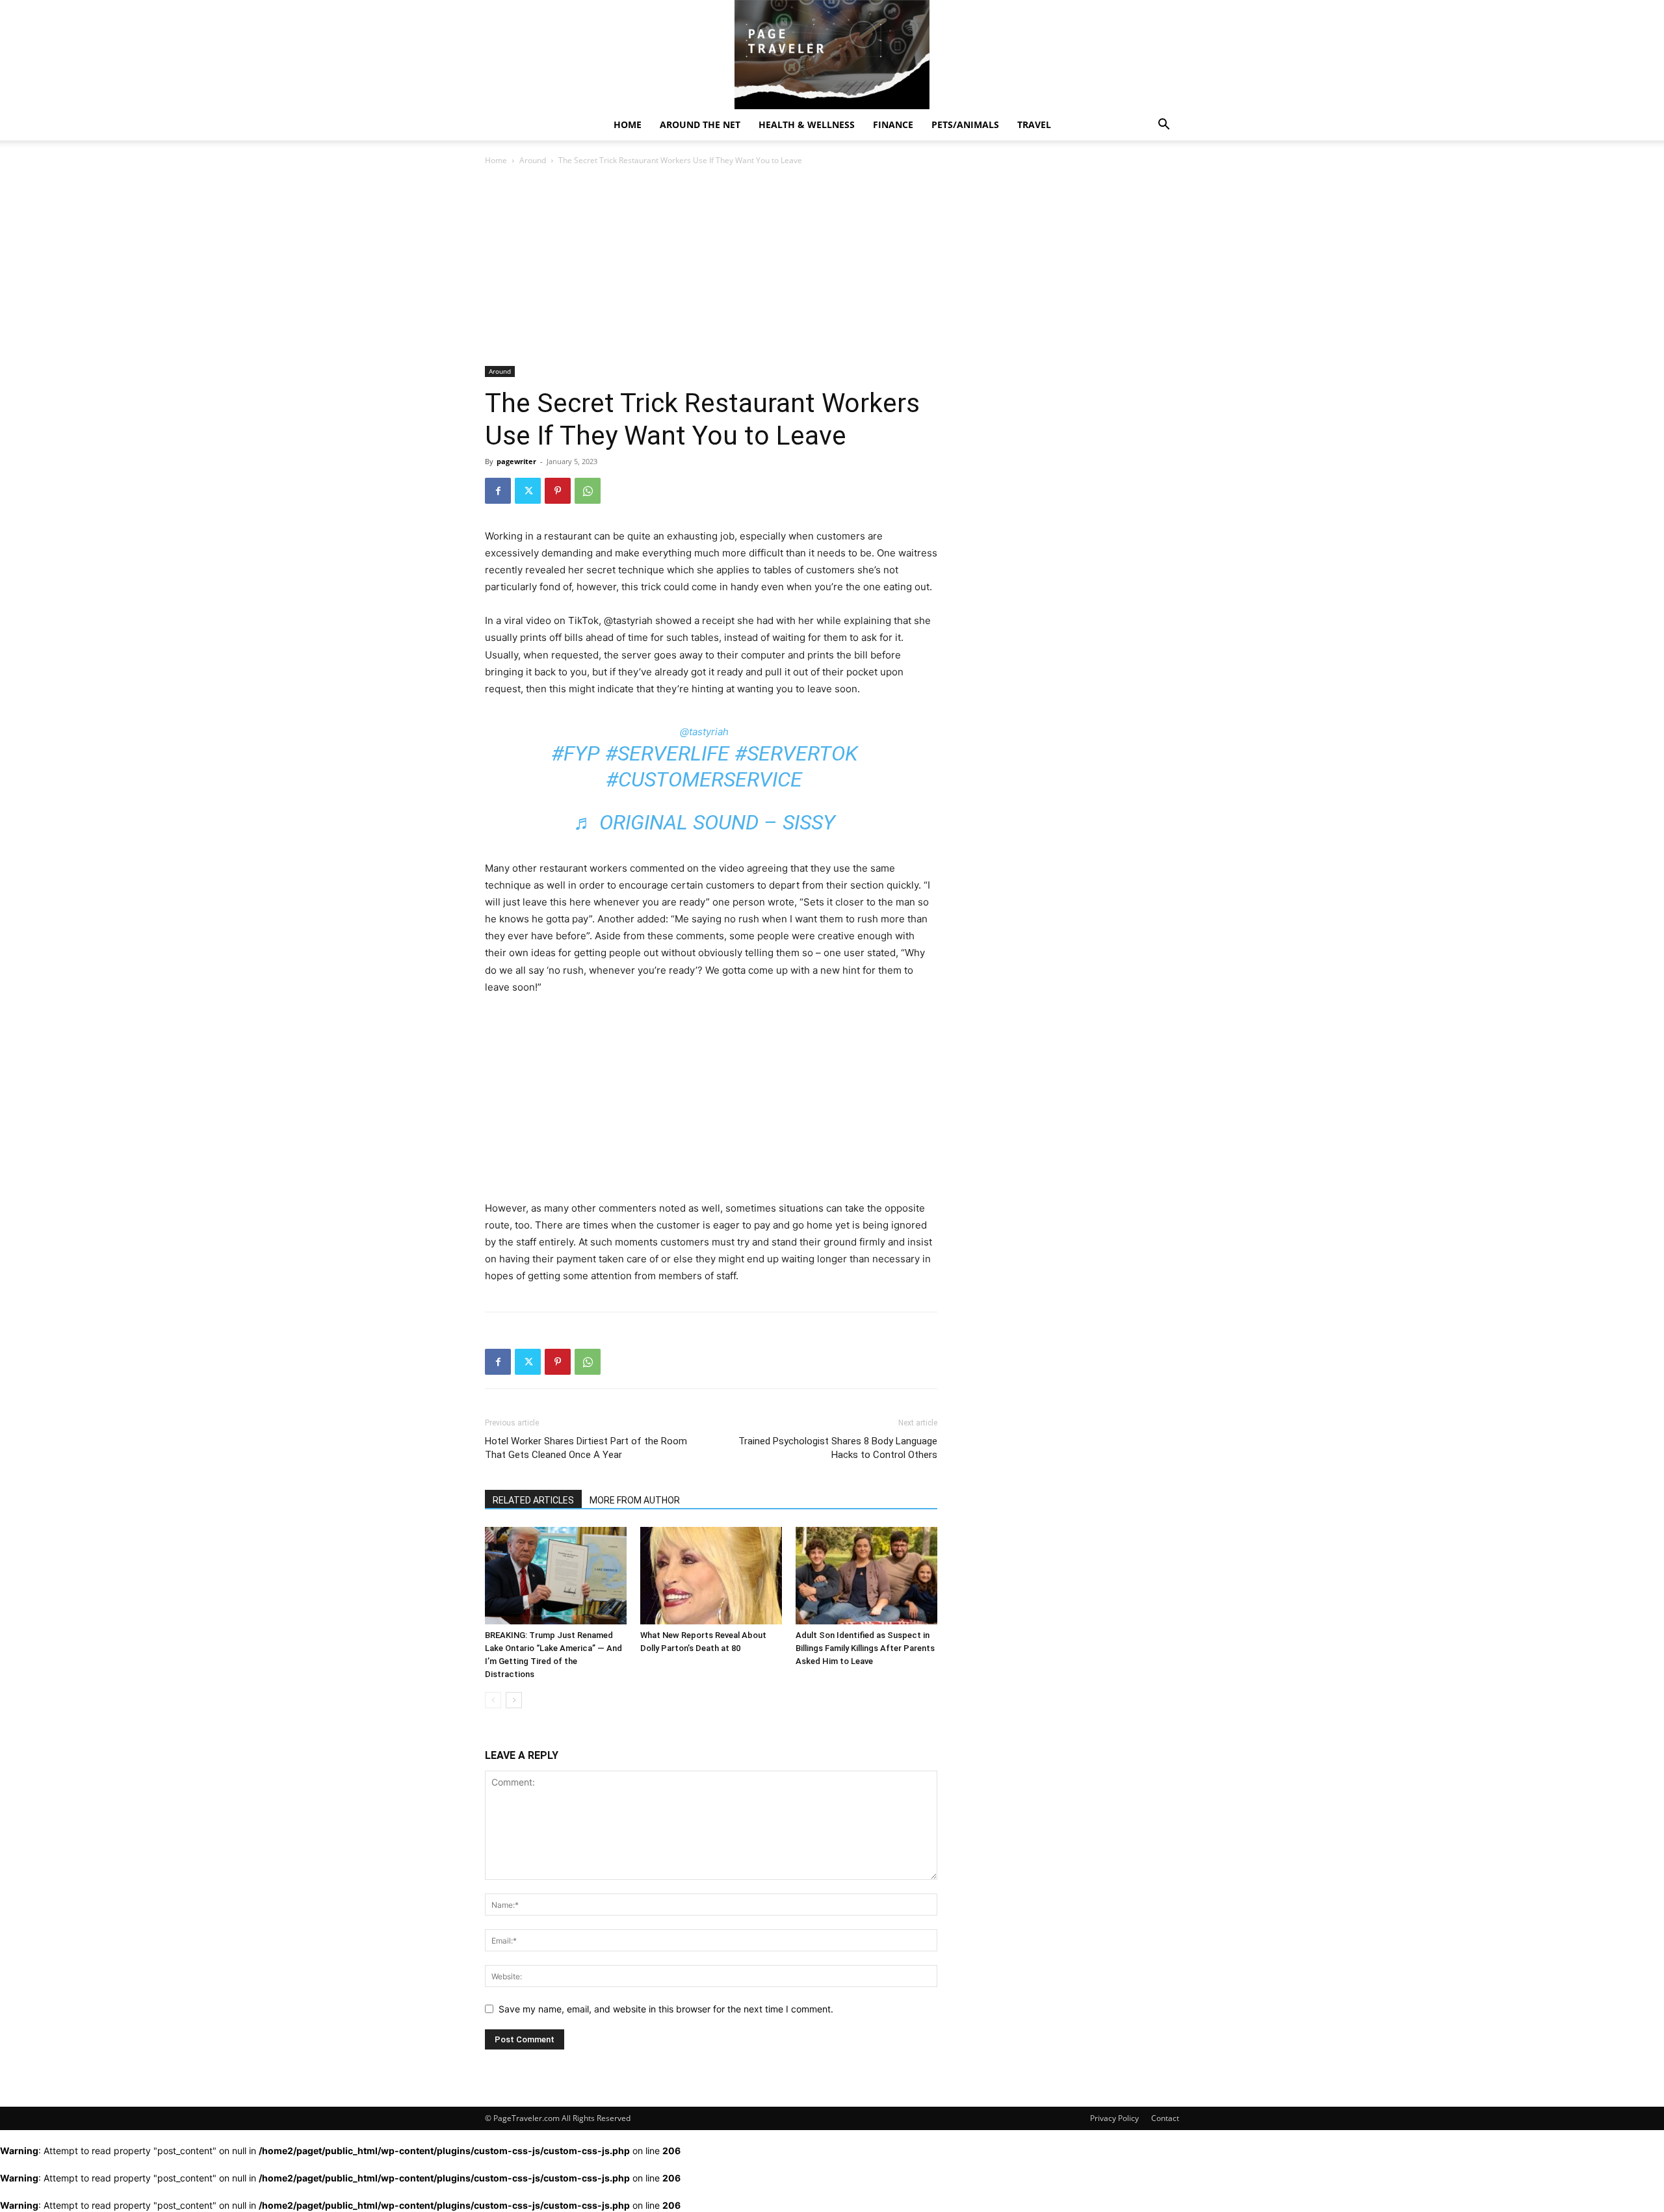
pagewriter (516, 461)
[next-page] (514, 1700)
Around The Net (700, 124)
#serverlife (667, 753)
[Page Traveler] (832, 55)
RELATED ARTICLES (533, 1500)
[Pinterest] (558, 491)
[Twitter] (528, 491)
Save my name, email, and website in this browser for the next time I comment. (666, 2009)
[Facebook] (498, 491)
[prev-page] (493, 1700)
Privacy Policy (1114, 2118)
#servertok (796, 753)
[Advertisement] (711, 270)
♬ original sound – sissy (704, 822)
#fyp (576, 753)
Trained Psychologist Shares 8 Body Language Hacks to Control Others (838, 1448)
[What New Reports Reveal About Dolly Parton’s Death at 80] (711, 1576)
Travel (1034, 124)
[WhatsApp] (588, 491)
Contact (1165, 2118)
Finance (893, 124)
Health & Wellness (807, 124)
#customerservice (704, 779)
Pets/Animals (965, 124)
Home (628, 124)
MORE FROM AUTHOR (635, 1500)
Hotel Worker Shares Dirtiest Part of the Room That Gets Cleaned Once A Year (586, 1448)
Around (533, 160)
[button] (1163, 126)
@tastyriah (704, 732)
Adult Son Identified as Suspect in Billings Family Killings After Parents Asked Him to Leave (865, 1648)
